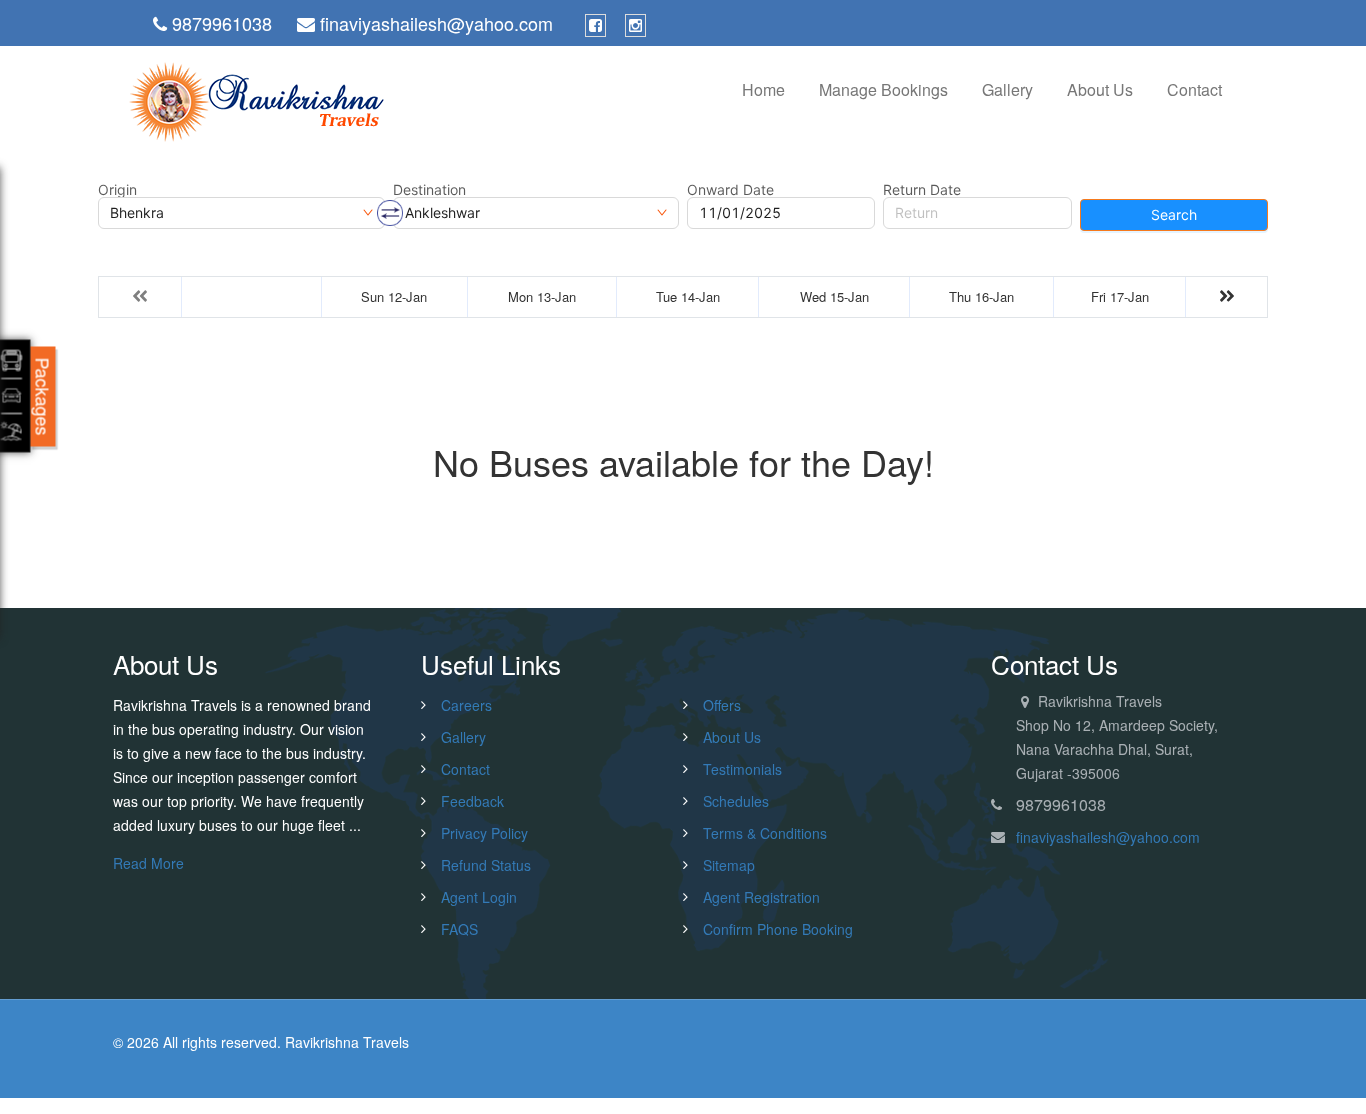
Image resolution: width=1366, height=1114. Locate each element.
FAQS (459, 929)
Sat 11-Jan (251, 296)
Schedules (736, 801)
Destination (429, 190)
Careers (466, 705)
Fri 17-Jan (1120, 296)
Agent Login (479, 897)
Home (763, 89)
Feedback (472, 801)
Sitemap (729, 865)
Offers (722, 705)
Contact (1194, 89)
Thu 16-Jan (981, 296)
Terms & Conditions (765, 833)
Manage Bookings (883, 89)
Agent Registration (761, 897)
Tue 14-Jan (688, 296)
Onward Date (730, 190)
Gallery (1007, 89)
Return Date (922, 190)
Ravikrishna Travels (347, 1042)
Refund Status (486, 865)
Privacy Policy (484, 833)
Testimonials (742, 769)
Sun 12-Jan (394, 296)
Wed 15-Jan (834, 296)
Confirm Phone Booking (778, 929)
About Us (1100, 89)
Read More (148, 863)
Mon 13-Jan (542, 296)
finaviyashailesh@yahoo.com (1108, 837)
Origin (117, 190)
